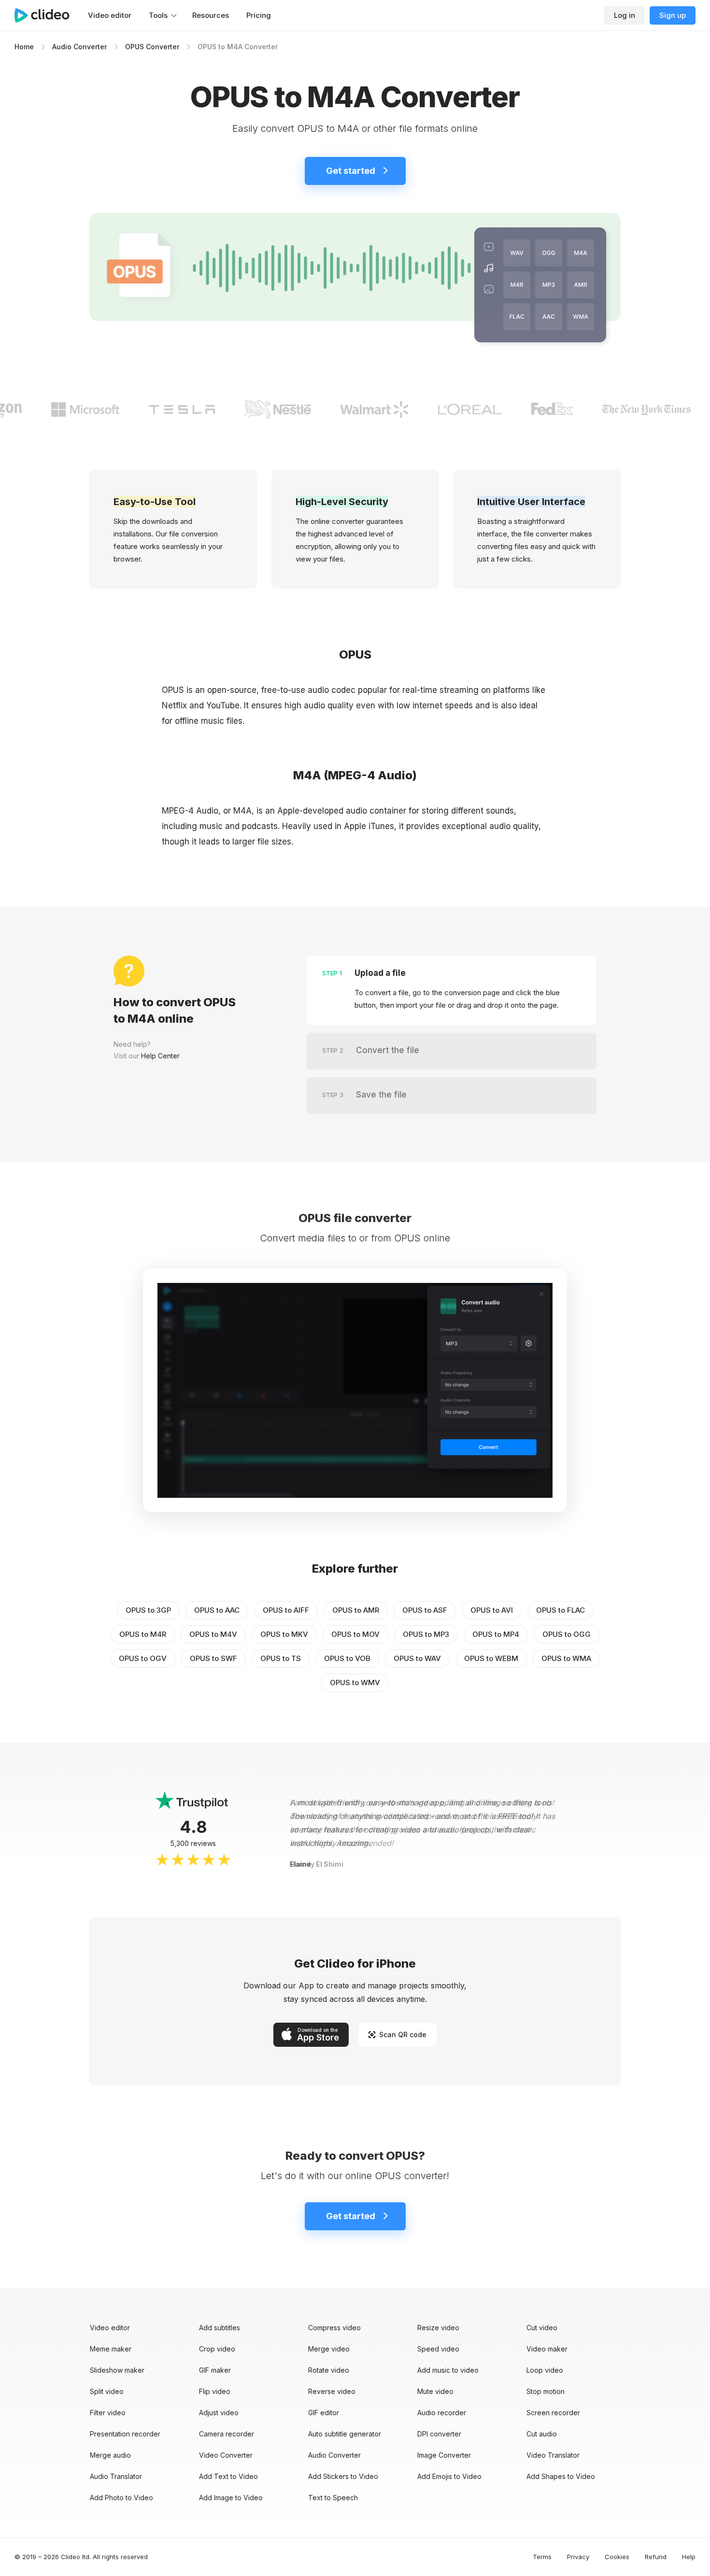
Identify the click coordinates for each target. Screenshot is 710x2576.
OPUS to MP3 (426, 1634)
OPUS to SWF (213, 1658)
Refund (656, 2557)
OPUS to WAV (417, 1658)
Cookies (617, 2557)
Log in (625, 15)
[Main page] (47, 15)
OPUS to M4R (143, 1634)
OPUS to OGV (143, 1658)
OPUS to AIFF (286, 1610)
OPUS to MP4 (496, 1634)
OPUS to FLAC (561, 1610)
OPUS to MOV (355, 1634)
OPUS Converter (152, 47)
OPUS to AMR (356, 1610)
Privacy (578, 2557)
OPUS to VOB (347, 1658)
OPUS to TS (281, 1658)
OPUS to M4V (213, 1634)
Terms (542, 2557)
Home (24, 47)
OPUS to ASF (425, 1610)
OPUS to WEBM (491, 1658)
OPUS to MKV (284, 1634)
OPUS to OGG (567, 1634)
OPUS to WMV (355, 1682)
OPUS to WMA (566, 1658)
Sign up (673, 15)
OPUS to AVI (492, 1610)
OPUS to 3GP (148, 1610)
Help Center (160, 1056)
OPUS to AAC (217, 1610)
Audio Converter (79, 47)
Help (689, 2557)
